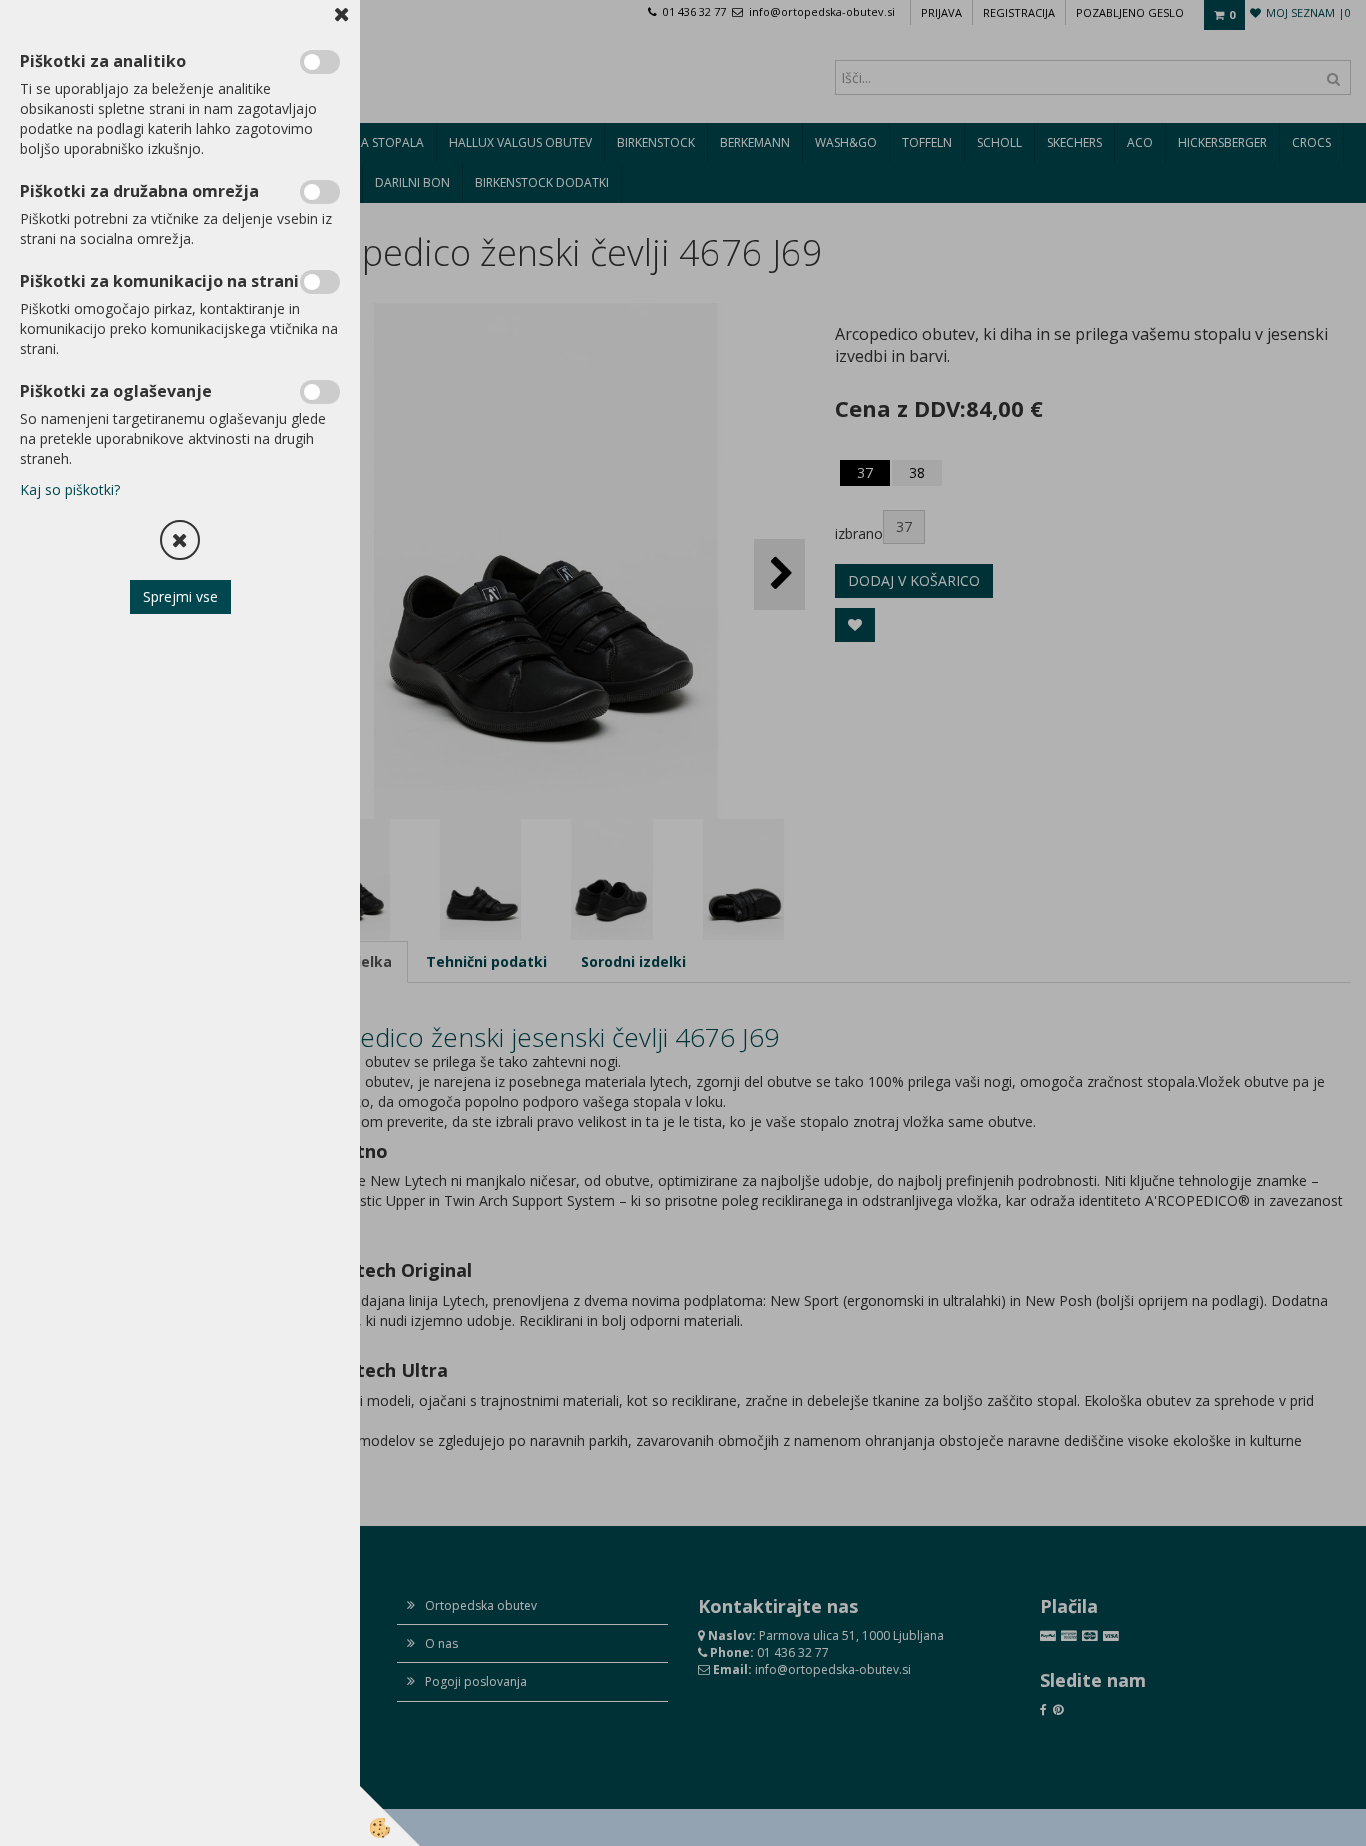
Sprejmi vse (180, 596)
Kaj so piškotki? (70, 489)
